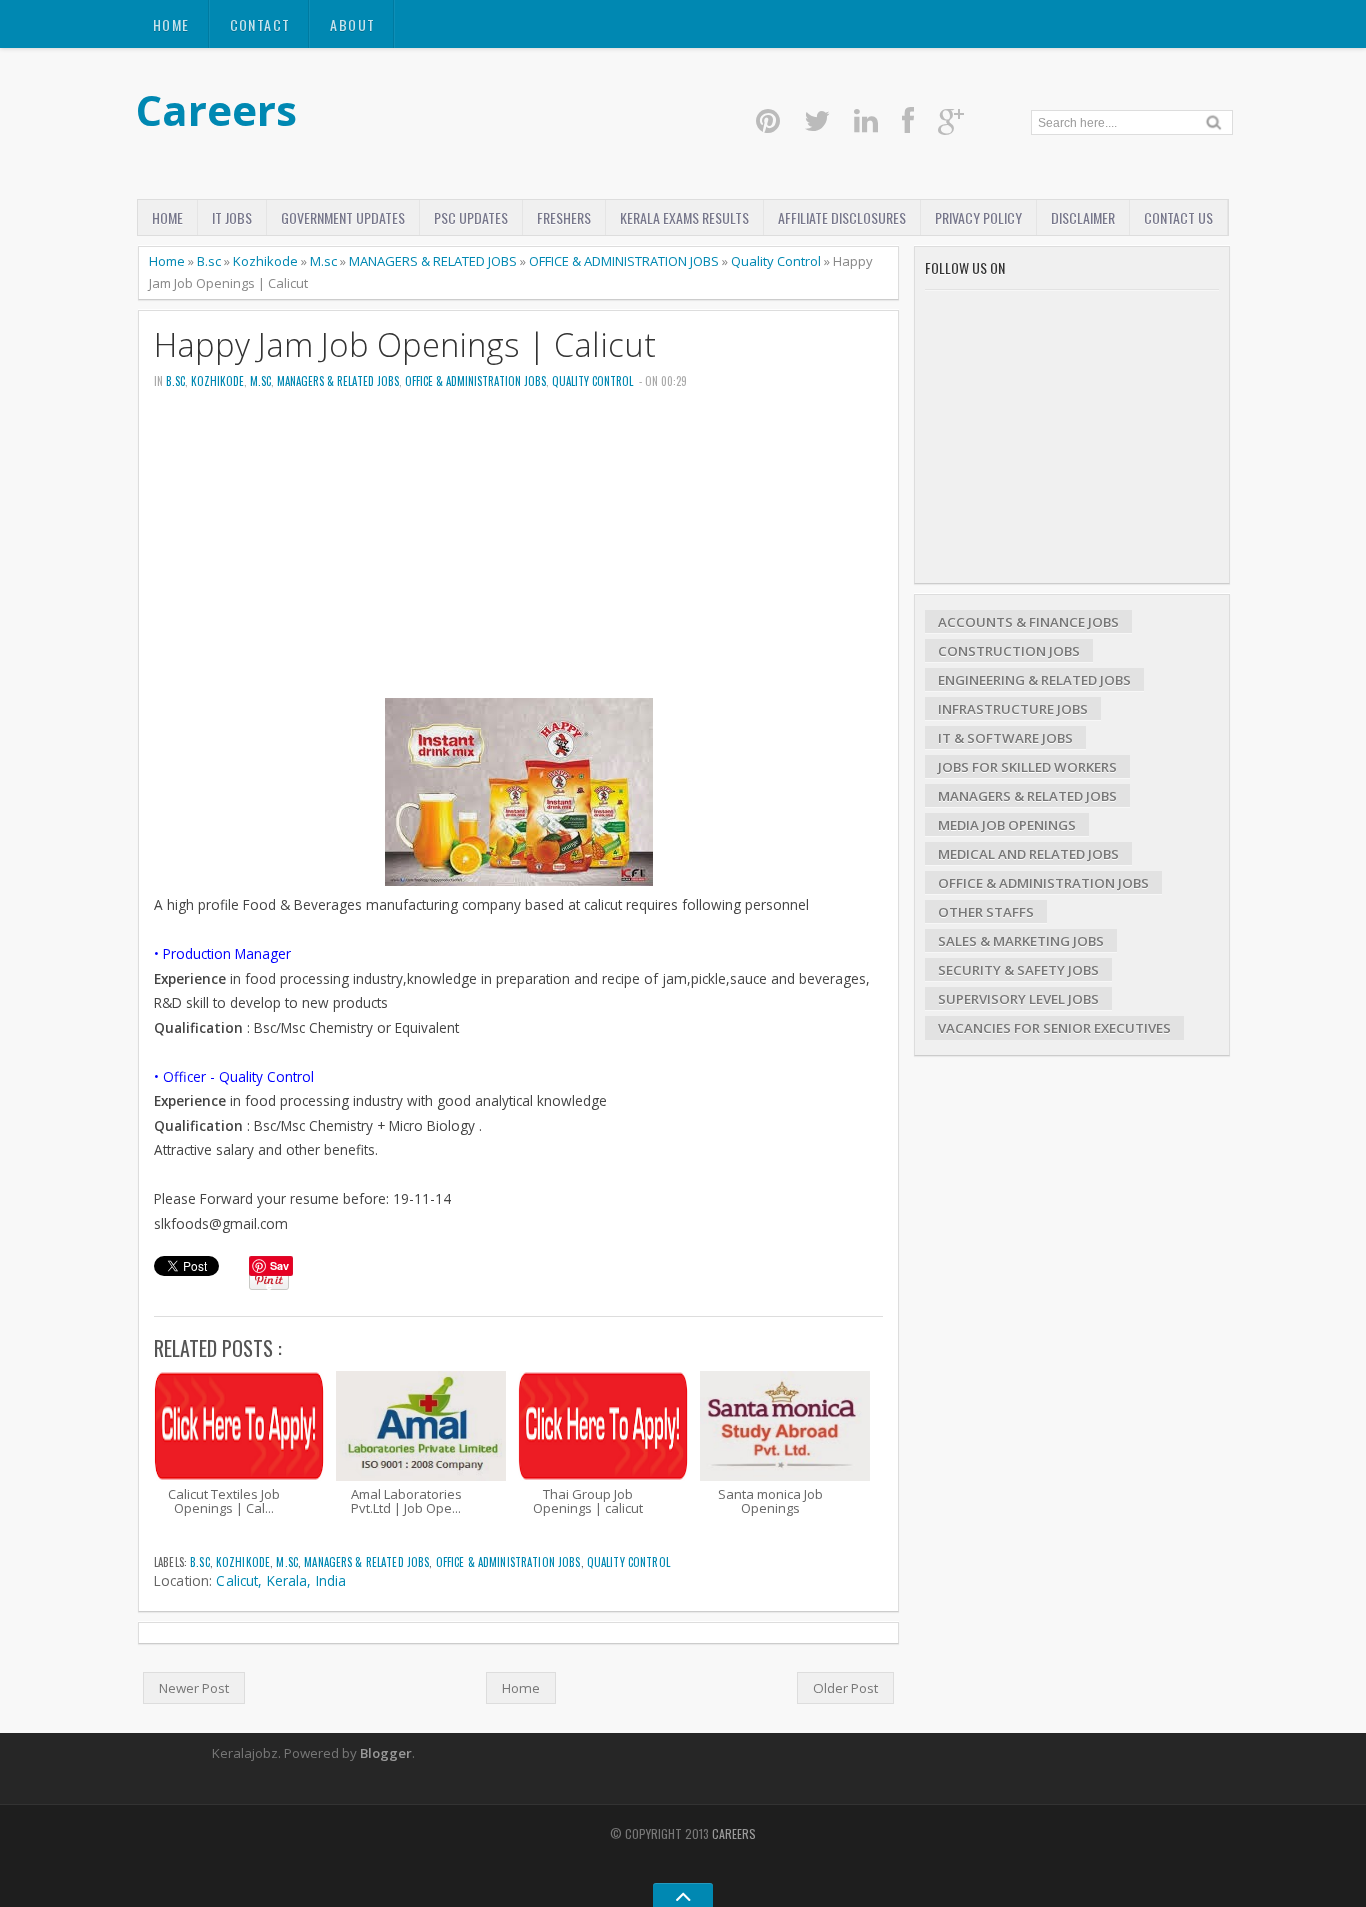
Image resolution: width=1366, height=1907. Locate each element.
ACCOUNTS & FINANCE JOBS (1028, 622)
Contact (260, 24)
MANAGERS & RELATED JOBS (433, 261)
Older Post (845, 1688)
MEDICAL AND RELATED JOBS (1028, 854)
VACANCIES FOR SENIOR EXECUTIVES (1054, 1028)
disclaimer (1083, 217)
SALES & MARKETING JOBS (1021, 941)
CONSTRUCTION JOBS (1009, 651)
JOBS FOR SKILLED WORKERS (1027, 767)
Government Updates (343, 217)
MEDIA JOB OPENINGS (1007, 825)
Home (171, 24)
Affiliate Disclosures (842, 217)
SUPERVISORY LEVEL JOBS (1018, 999)
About (352, 24)
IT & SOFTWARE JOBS (1005, 738)
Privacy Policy (978, 217)
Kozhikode (265, 261)
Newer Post (194, 1688)
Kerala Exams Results (684, 217)
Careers (216, 109)
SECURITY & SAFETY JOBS (1018, 970)
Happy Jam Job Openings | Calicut (405, 344)
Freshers (564, 217)
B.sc (209, 261)
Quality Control (776, 261)
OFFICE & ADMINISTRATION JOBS (624, 261)
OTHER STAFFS (986, 912)
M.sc (323, 261)
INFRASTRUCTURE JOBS (1013, 709)
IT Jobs (232, 217)
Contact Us (1178, 217)
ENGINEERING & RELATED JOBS (1034, 680)
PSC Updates (471, 217)
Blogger (386, 1753)
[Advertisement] (518, 558)
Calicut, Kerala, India (281, 1580)
